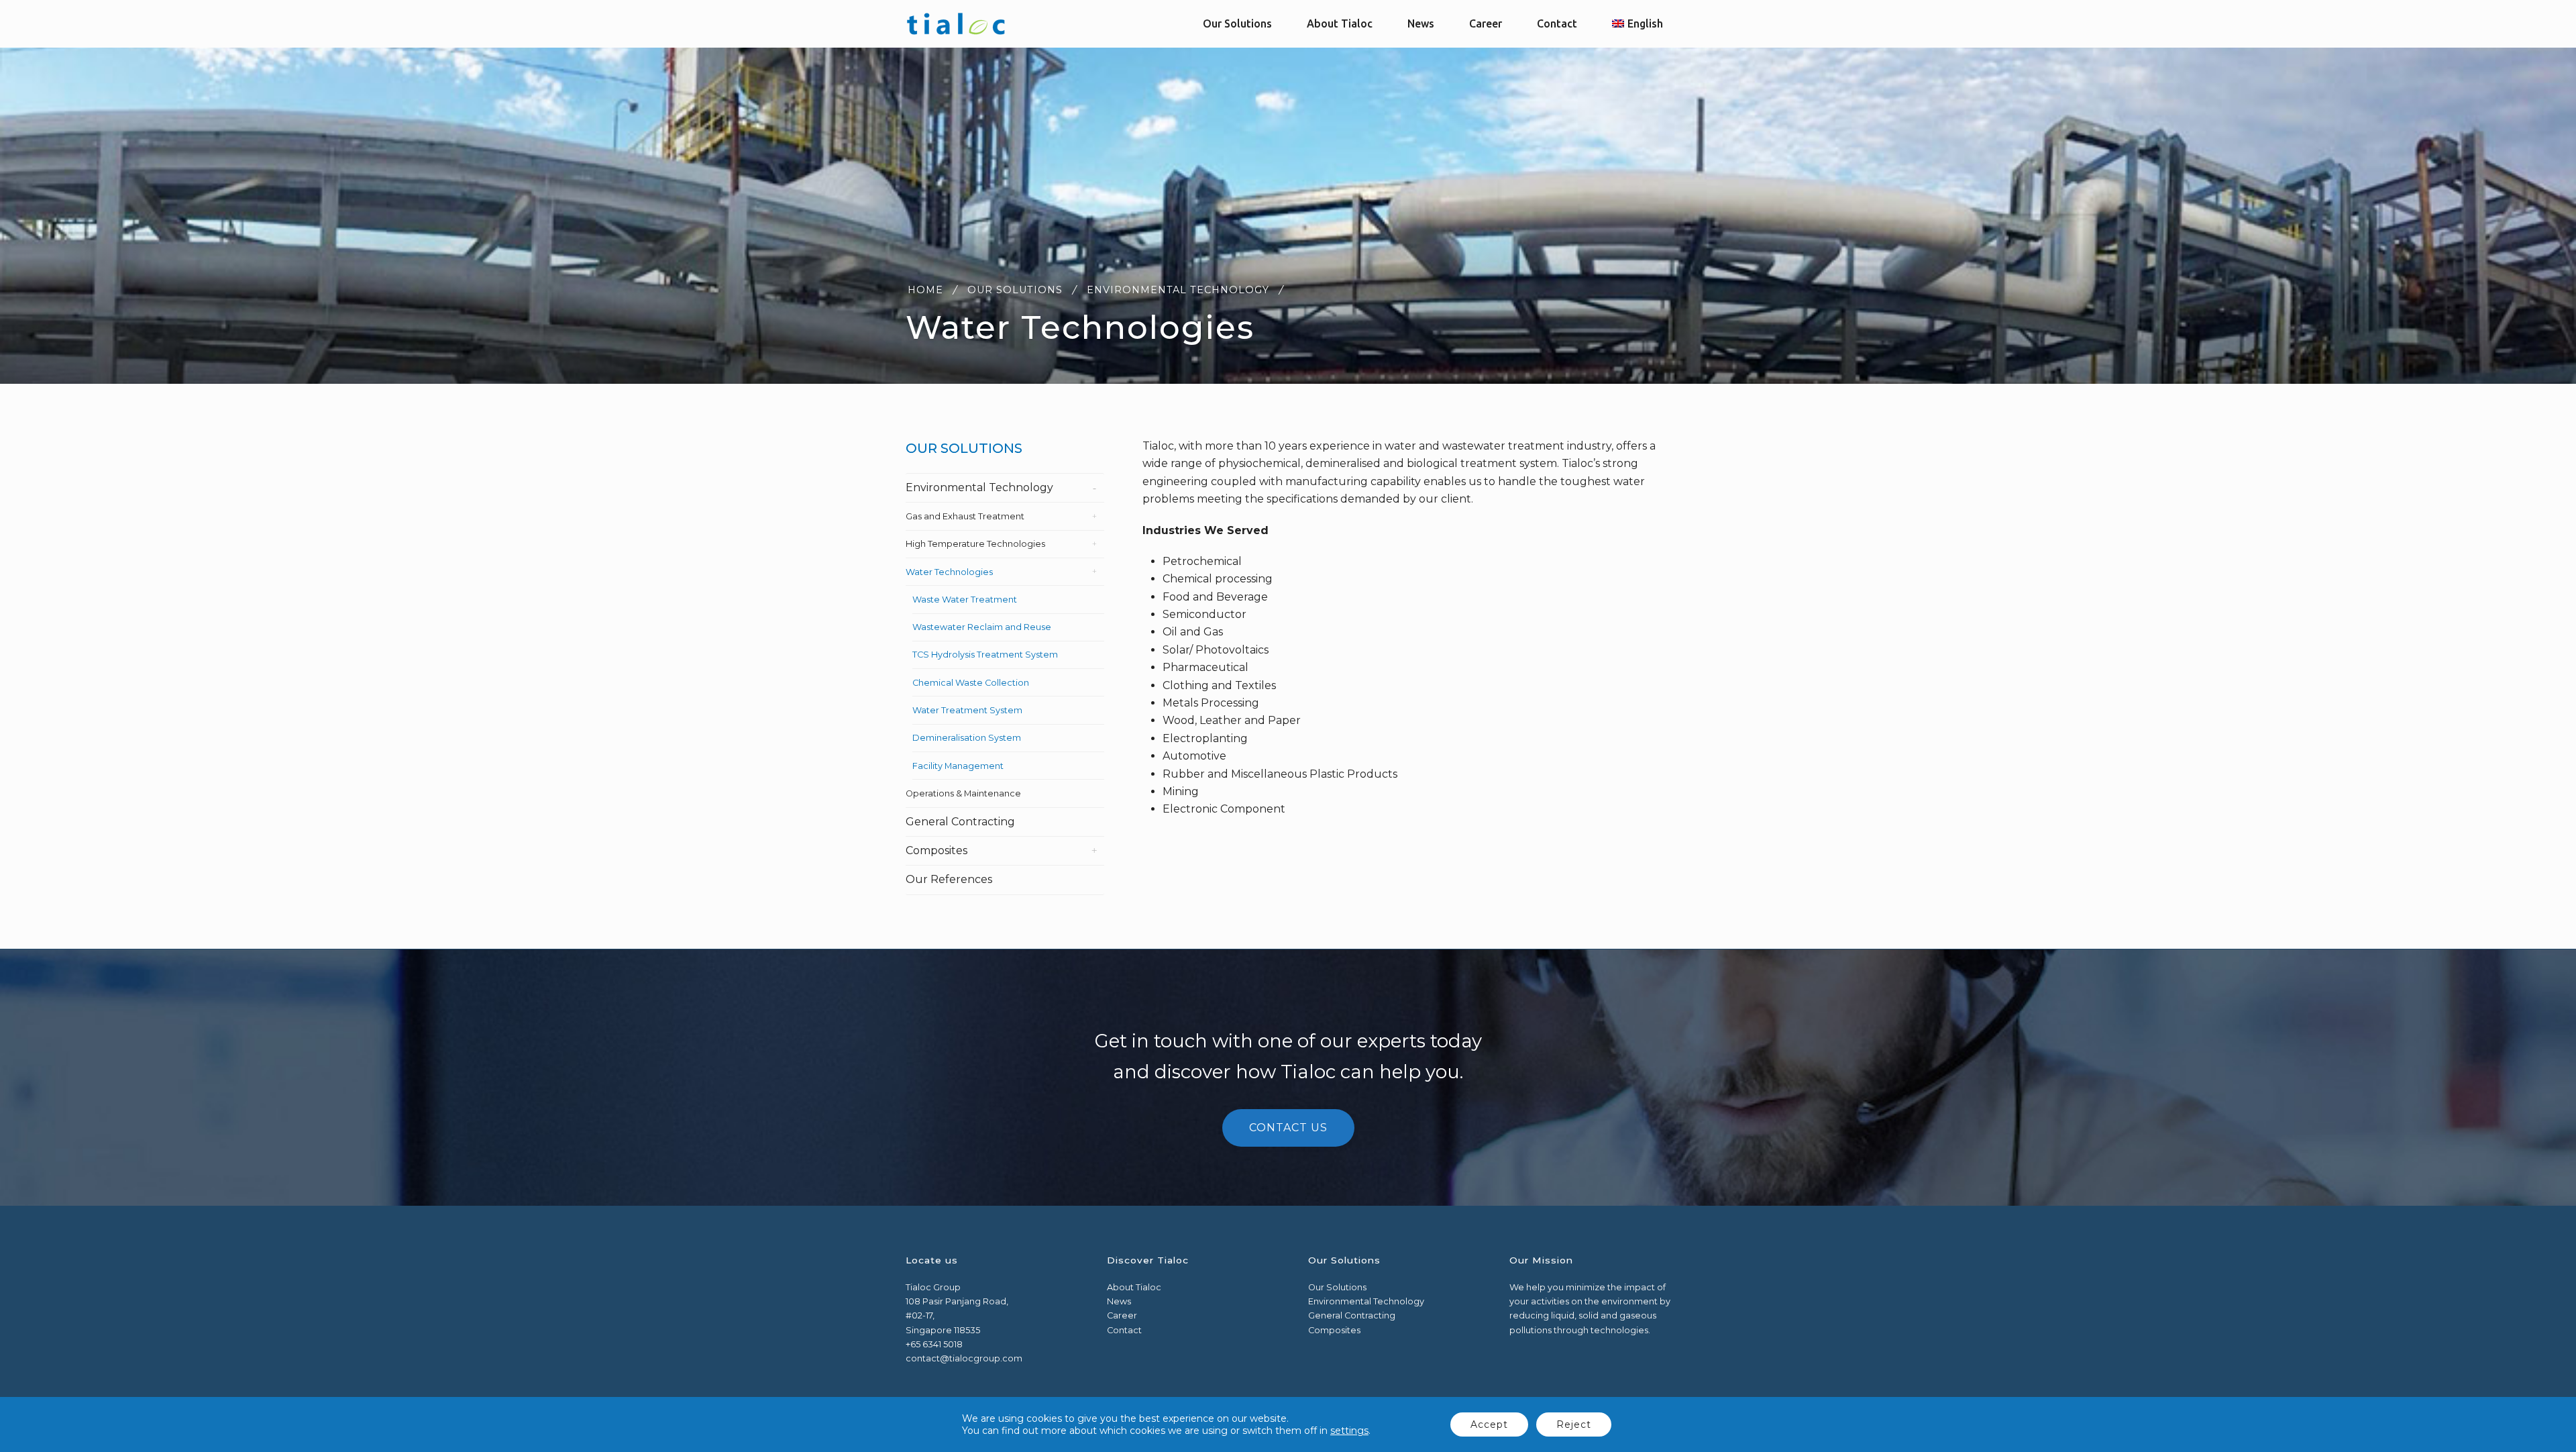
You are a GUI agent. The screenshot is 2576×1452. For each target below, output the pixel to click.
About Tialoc (1134, 1287)
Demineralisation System (967, 738)
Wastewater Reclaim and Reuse (982, 627)
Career (1122, 1315)
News (1119, 1301)
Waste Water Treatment (965, 600)
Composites (936, 850)
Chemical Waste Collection (971, 683)
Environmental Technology (1178, 290)
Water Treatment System (967, 710)
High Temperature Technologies (975, 544)
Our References (949, 879)
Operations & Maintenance (963, 793)
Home (925, 290)
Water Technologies (949, 572)
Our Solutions (1015, 290)
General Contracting (960, 822)
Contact (1124, 1330)
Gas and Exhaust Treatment (965, 516)
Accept (1489, 1424)
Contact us (1288, 1128)
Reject (1574, 1424)
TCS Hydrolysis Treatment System (985, 655)
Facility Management (958, 766)
